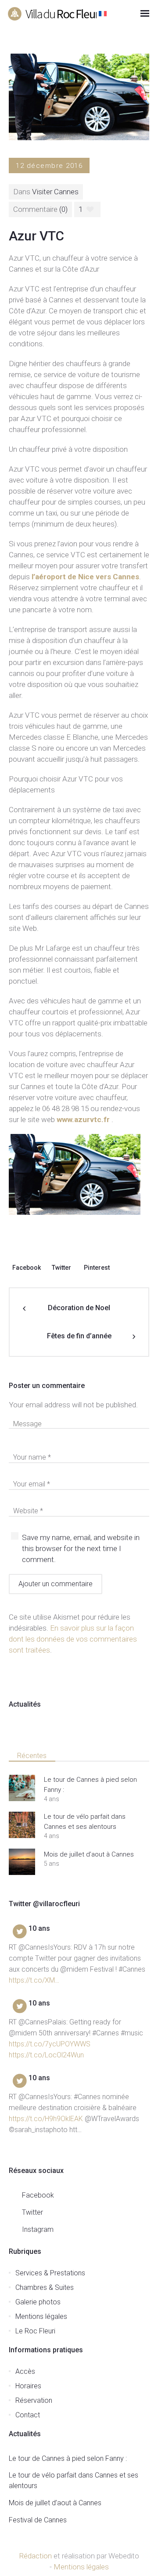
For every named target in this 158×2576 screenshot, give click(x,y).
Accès (25, 2371)
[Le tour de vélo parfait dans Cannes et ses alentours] (22, 1825)
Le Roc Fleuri (35, 2331)
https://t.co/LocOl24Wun (46, 2055)
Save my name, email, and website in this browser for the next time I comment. (81, 1548)
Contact (28, 2415)
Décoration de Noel (79, 1308)
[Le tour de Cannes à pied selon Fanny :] (22, 1788)
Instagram (38, 2229)
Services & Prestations (50, 2273)
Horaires (28, 2386)
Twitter (61, 1268)
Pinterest (97, 1268)
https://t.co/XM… (34, 1980)
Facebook (27, 1268)
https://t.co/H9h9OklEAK (46, 2119)
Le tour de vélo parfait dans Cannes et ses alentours (85, 1822)
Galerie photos (38, 2302)
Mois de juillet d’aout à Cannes (89, 1854)
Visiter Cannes (55, 192)
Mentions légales (41, 2316)
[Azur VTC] (79, 96)
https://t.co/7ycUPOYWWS (50, 2044)
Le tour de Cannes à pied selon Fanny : (90, 1785)
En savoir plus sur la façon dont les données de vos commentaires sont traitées (73, 1639)
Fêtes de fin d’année (79, 1336)
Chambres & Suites (45, 2287)
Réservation (34, 2400)
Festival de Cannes (38, 2520)
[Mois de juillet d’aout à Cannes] (22, 1862)
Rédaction (35, 2556)
